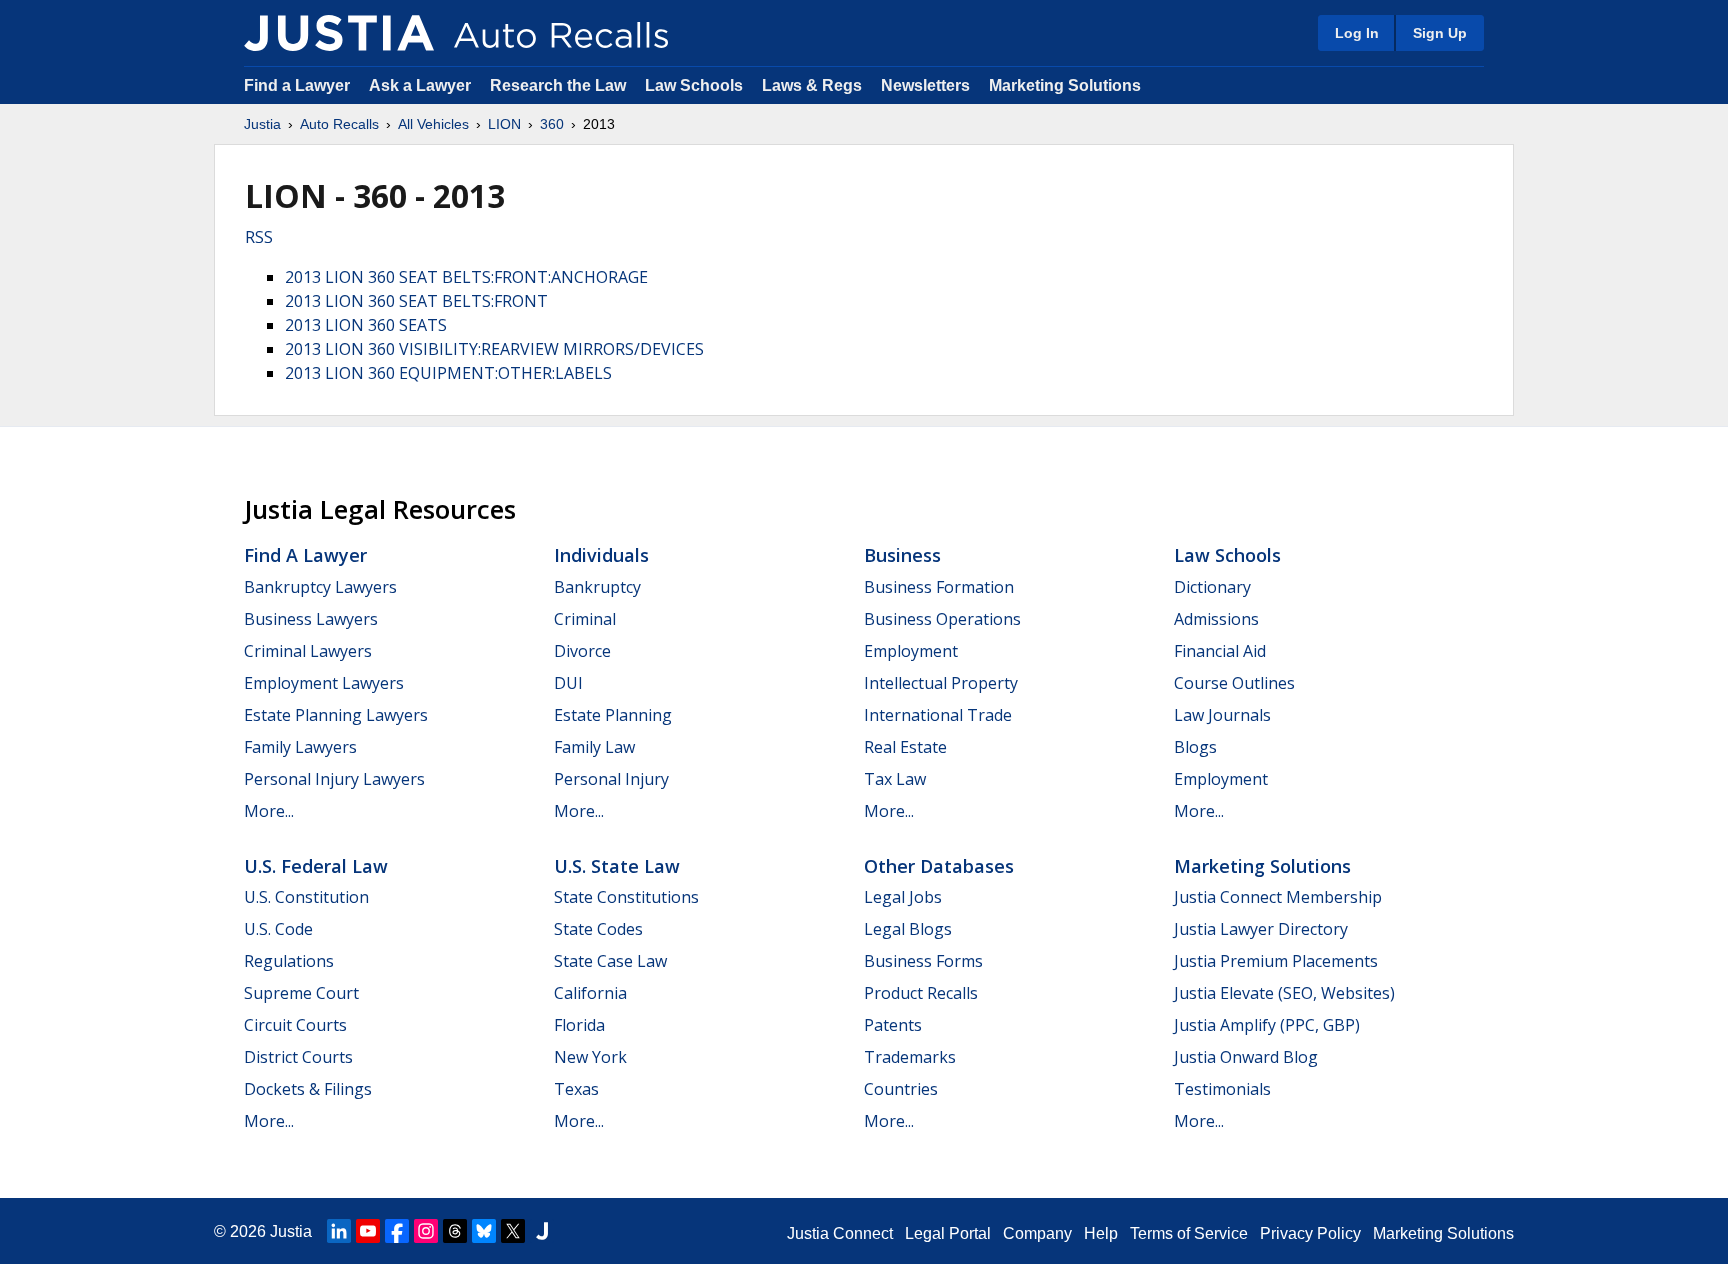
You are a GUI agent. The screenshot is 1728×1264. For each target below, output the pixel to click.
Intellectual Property (941, 683)
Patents (893, 1025)
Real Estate (905, 747)
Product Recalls (921, 993)
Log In (1357, 33)
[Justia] (339, 33)
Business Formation (939, 587)
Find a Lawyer (297, 85)
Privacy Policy (1310, 1233)
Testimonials (1222, 1089)
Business (902, 555)
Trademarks (910, 1057)
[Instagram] (426, 1231)
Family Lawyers (300, 747)
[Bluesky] (484, 1231)
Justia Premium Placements (1276, 961)
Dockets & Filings (308, 1089)
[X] (513, 1231)
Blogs (1195, 747)
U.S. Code (278, 929)
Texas (576, 1089)
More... (269, 811)
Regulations (289, 961)
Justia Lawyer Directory (1261, 929)
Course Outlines (1234, 683)
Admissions (1216, 619)
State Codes (598, 929)
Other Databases (939, 866)
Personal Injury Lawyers (334, 779)
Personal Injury (611, 779)
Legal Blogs (908, 929)
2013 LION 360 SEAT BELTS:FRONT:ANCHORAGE (466, 277)
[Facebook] (397, 1231)
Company (1037, 1233)
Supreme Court (301, 993)
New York (590, 1057)
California (590, 993)
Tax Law (895, 779)
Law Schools (694, 85)
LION (504, 124)
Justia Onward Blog (1246, 1057)
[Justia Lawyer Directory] (542, 1231)
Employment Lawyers (324, 683)
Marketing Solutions (1065, 85)
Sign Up (1440, 33)
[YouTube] (368, 1231)
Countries (901, 1089)
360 (552, 124)
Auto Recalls (339, 124)
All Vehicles (433, 124)
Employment (911, 651)
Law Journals (1222, 715)
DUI (568, 683)
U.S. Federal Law (316, 866)
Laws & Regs (812, 85)
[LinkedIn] (339, 1231)
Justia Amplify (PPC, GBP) (1267, 1025)
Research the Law (558, 85)
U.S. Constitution (306, 897)
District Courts (298, 1057)
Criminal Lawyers (308, 651)
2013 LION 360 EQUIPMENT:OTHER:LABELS (448, 373)
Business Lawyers (311, 619)
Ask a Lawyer (422, 85)
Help (1101, 1233)
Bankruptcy (597, 587)
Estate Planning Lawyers (336, 715)
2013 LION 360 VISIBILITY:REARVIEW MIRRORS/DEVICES (494, 349)
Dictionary (1212, 587)
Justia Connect (840, 1233)
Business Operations (942, 619)
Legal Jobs (903, 897)
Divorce (582, 651)
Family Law (594, 747)
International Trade (938, 715)
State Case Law (610, 961)
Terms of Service (1189, 1233)
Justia (262, 124)
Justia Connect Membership (1278, 897)
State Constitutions (626, 897)
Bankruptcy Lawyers (320, 587)
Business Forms (923, 961)
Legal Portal (948, 1233)
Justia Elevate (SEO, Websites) (1284, 993)
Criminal (585, 619)
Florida (579, 1025)
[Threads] (455, 1231)
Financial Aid (1220, 651)
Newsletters (925, 85)
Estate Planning (613, 715)
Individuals (601, 555)
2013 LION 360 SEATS (366, 325)
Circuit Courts (295, 1025)
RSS (259, 237)
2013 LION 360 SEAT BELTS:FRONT (416, 301)
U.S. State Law (617, 866)
